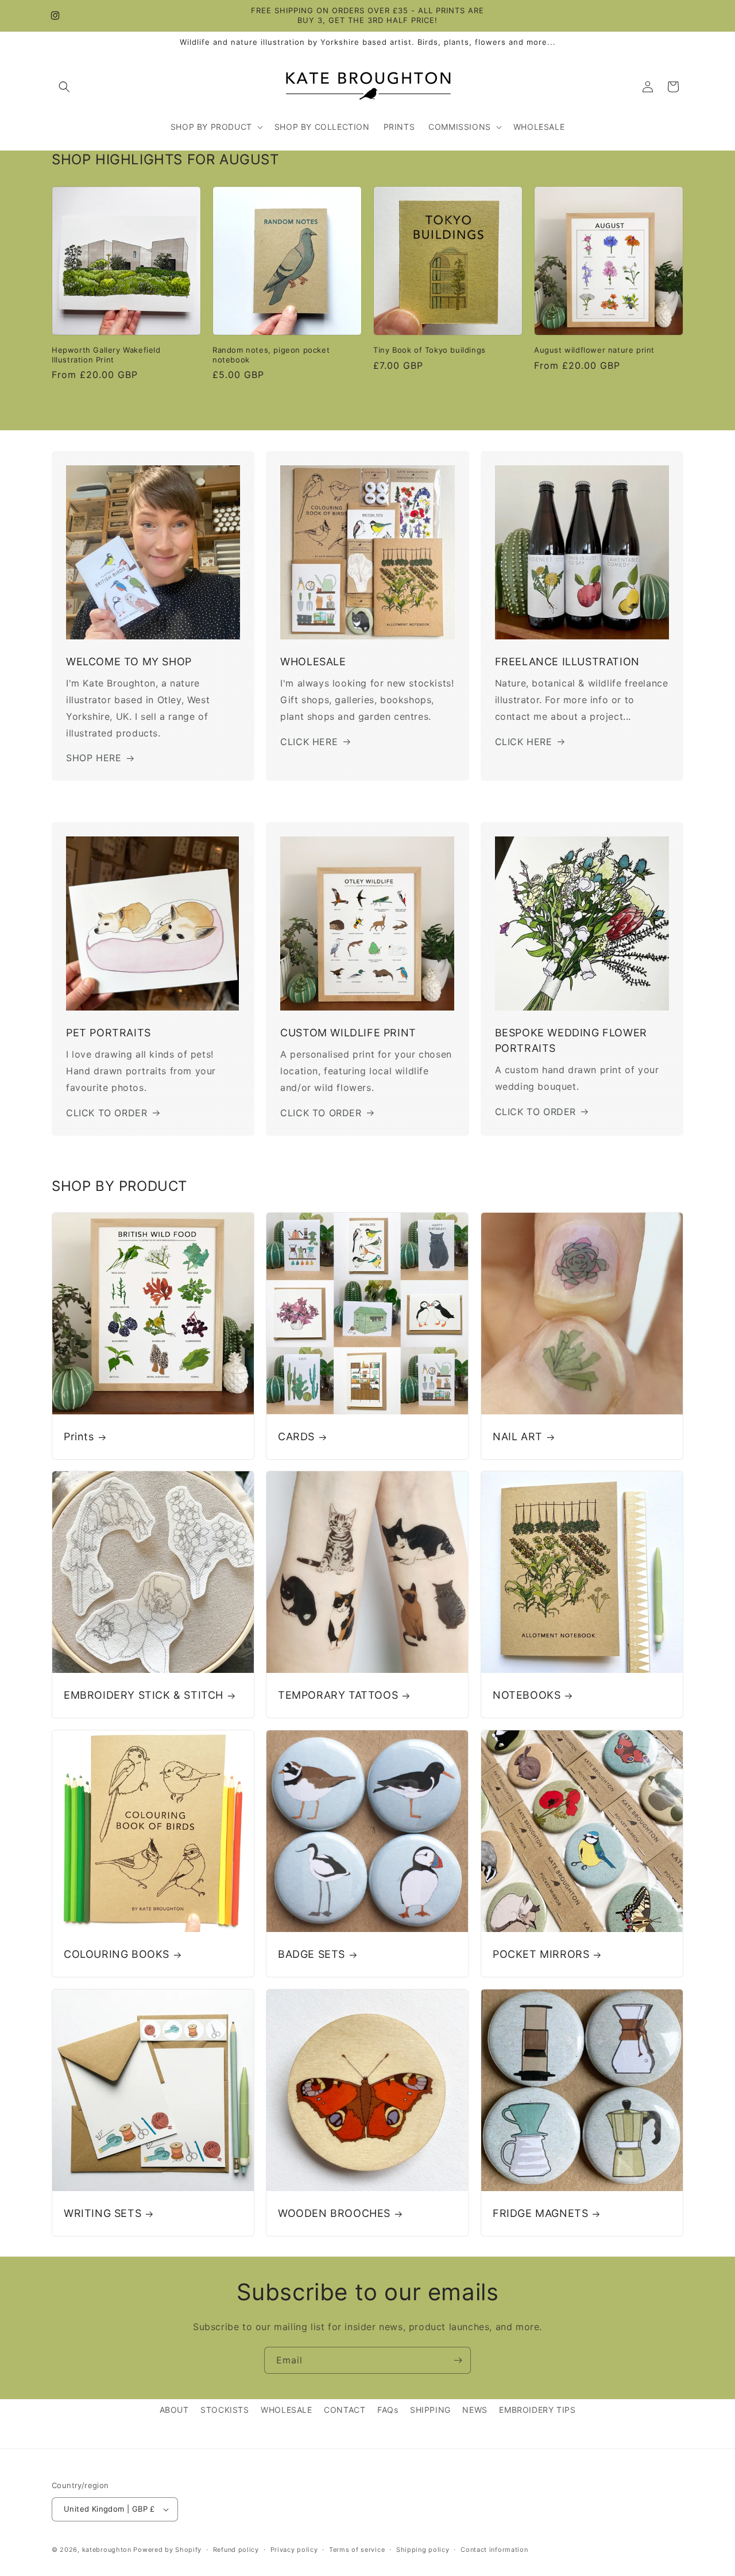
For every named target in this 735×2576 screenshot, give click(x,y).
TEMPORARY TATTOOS (338, 1696)
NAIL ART (518, 1437)
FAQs (388, 2410)
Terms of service (357, 2550)
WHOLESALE (286, 2410)
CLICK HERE (309, 742)
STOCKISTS (225, 2410)
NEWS (475, 2410)
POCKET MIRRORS (541, 1954)
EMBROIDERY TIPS (537, 2410)
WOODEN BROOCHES (334, 2213)
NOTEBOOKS (527, 1696)
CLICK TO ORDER (107, 1113)
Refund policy (236, 2550)
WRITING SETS (102, 2213)
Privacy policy (294, 2550)
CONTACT (345, 2410)
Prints (79, 1437)
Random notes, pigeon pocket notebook (271, 355)
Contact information (494, 2550)
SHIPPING (430, 2410)
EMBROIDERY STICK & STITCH (144, 1696)
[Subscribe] (458, 2360)
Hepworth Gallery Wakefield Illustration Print (106, 355)
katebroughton (107, 2550)
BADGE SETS (312, 1954)
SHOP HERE (94, 758)
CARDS (296, 1437)
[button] (64, 87)
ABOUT (174, 2410)
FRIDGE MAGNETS (540, 2213)
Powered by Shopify (167, 2550)
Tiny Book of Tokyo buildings (430, 350)
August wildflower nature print (594, 350)
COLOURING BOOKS (117, 1954)
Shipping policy (423, 2550)
